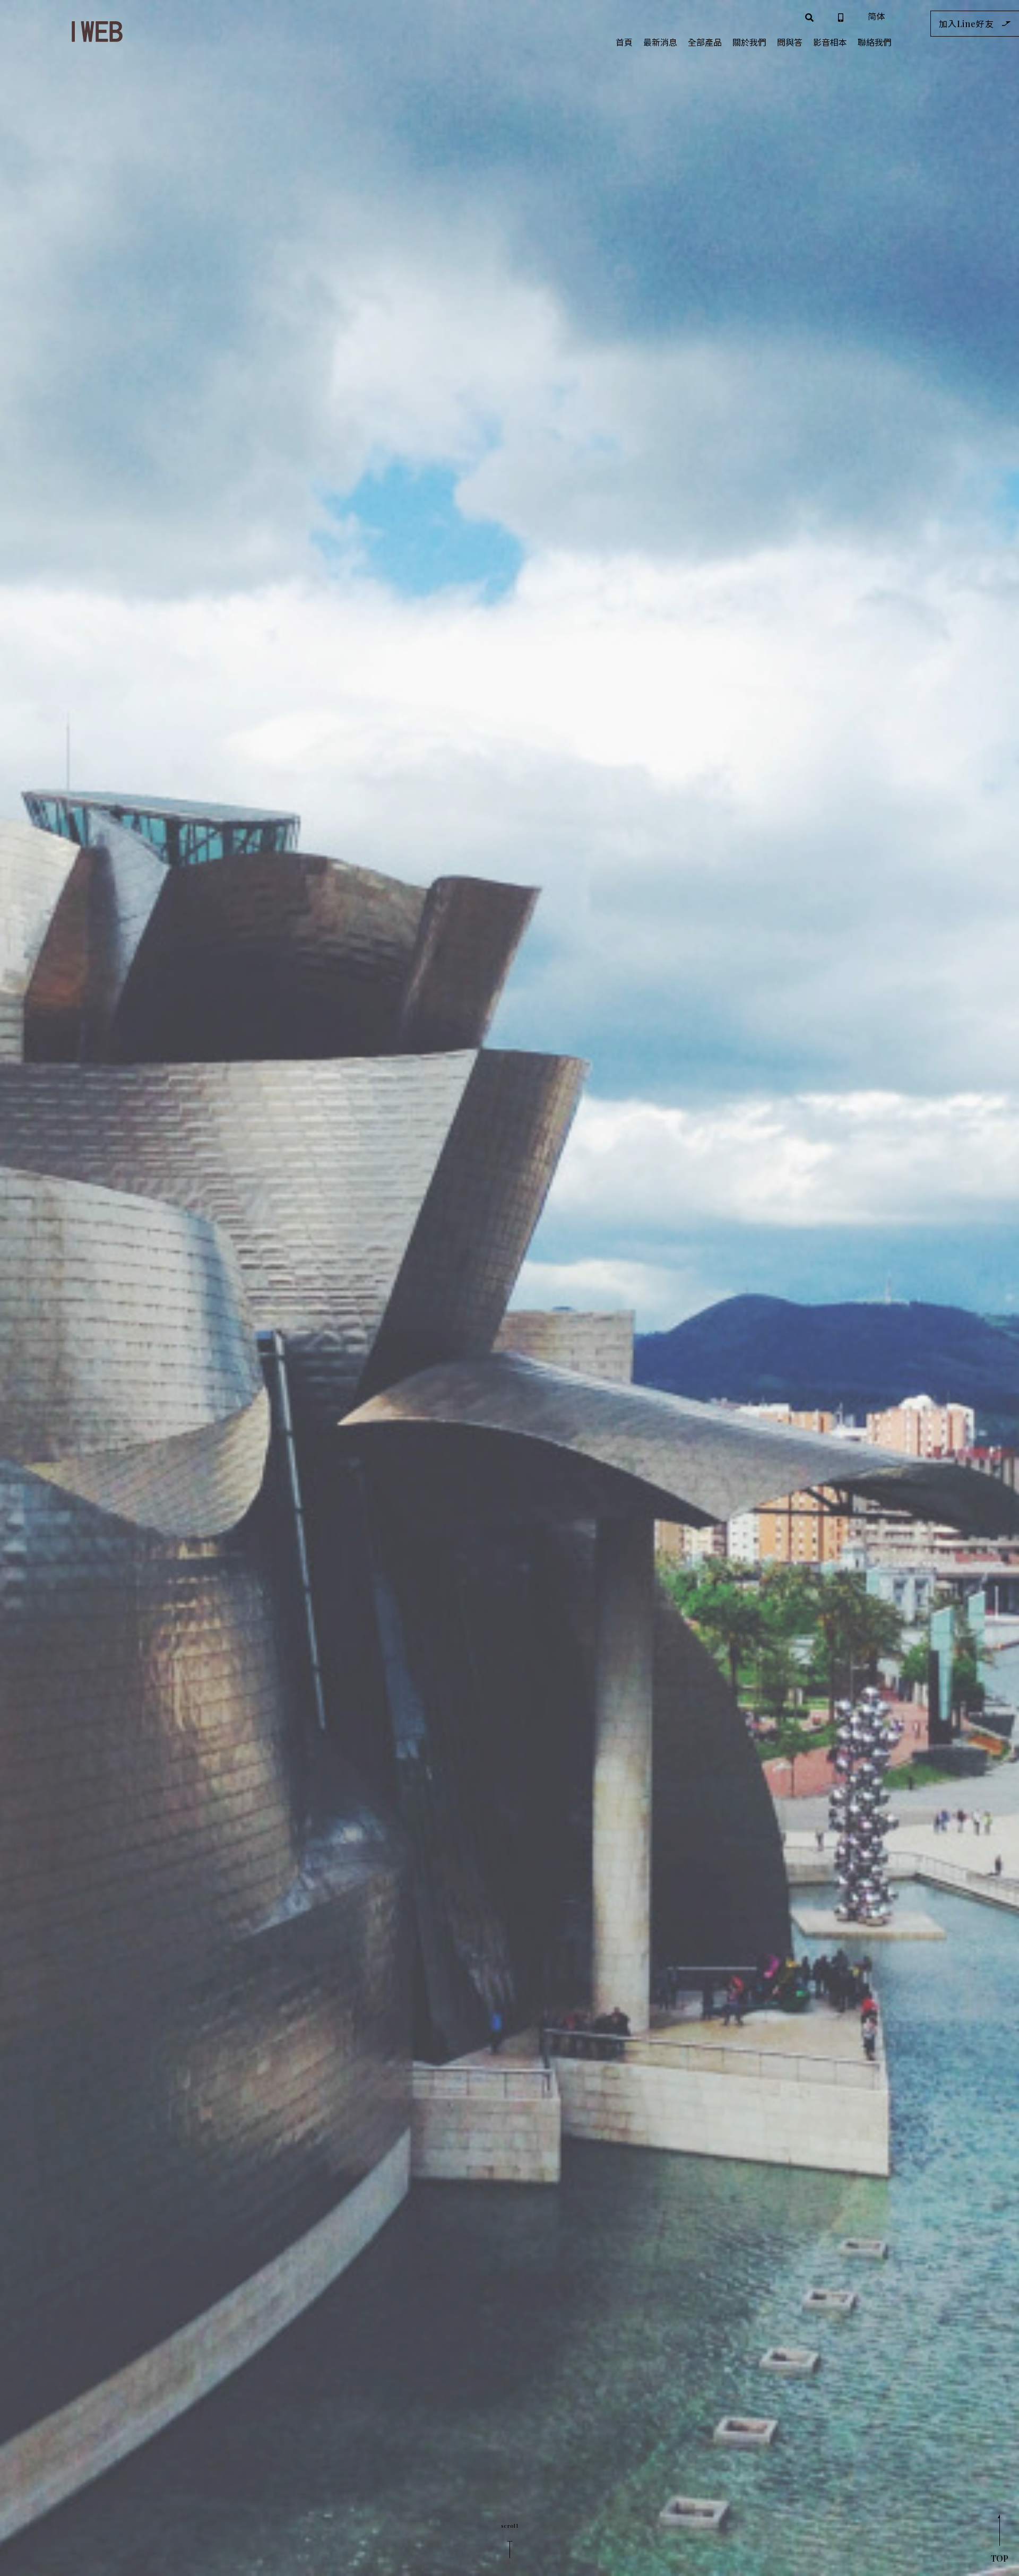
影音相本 (830, 42)
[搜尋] (809, 16)
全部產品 (705, 42)
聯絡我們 (875, 42)
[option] (509, 1288)
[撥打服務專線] (841, 16)
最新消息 (660, 42)
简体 (876, 16)
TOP (1000, 2558)
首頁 (624, 42)
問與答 (790, 42)
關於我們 (749, 42)
